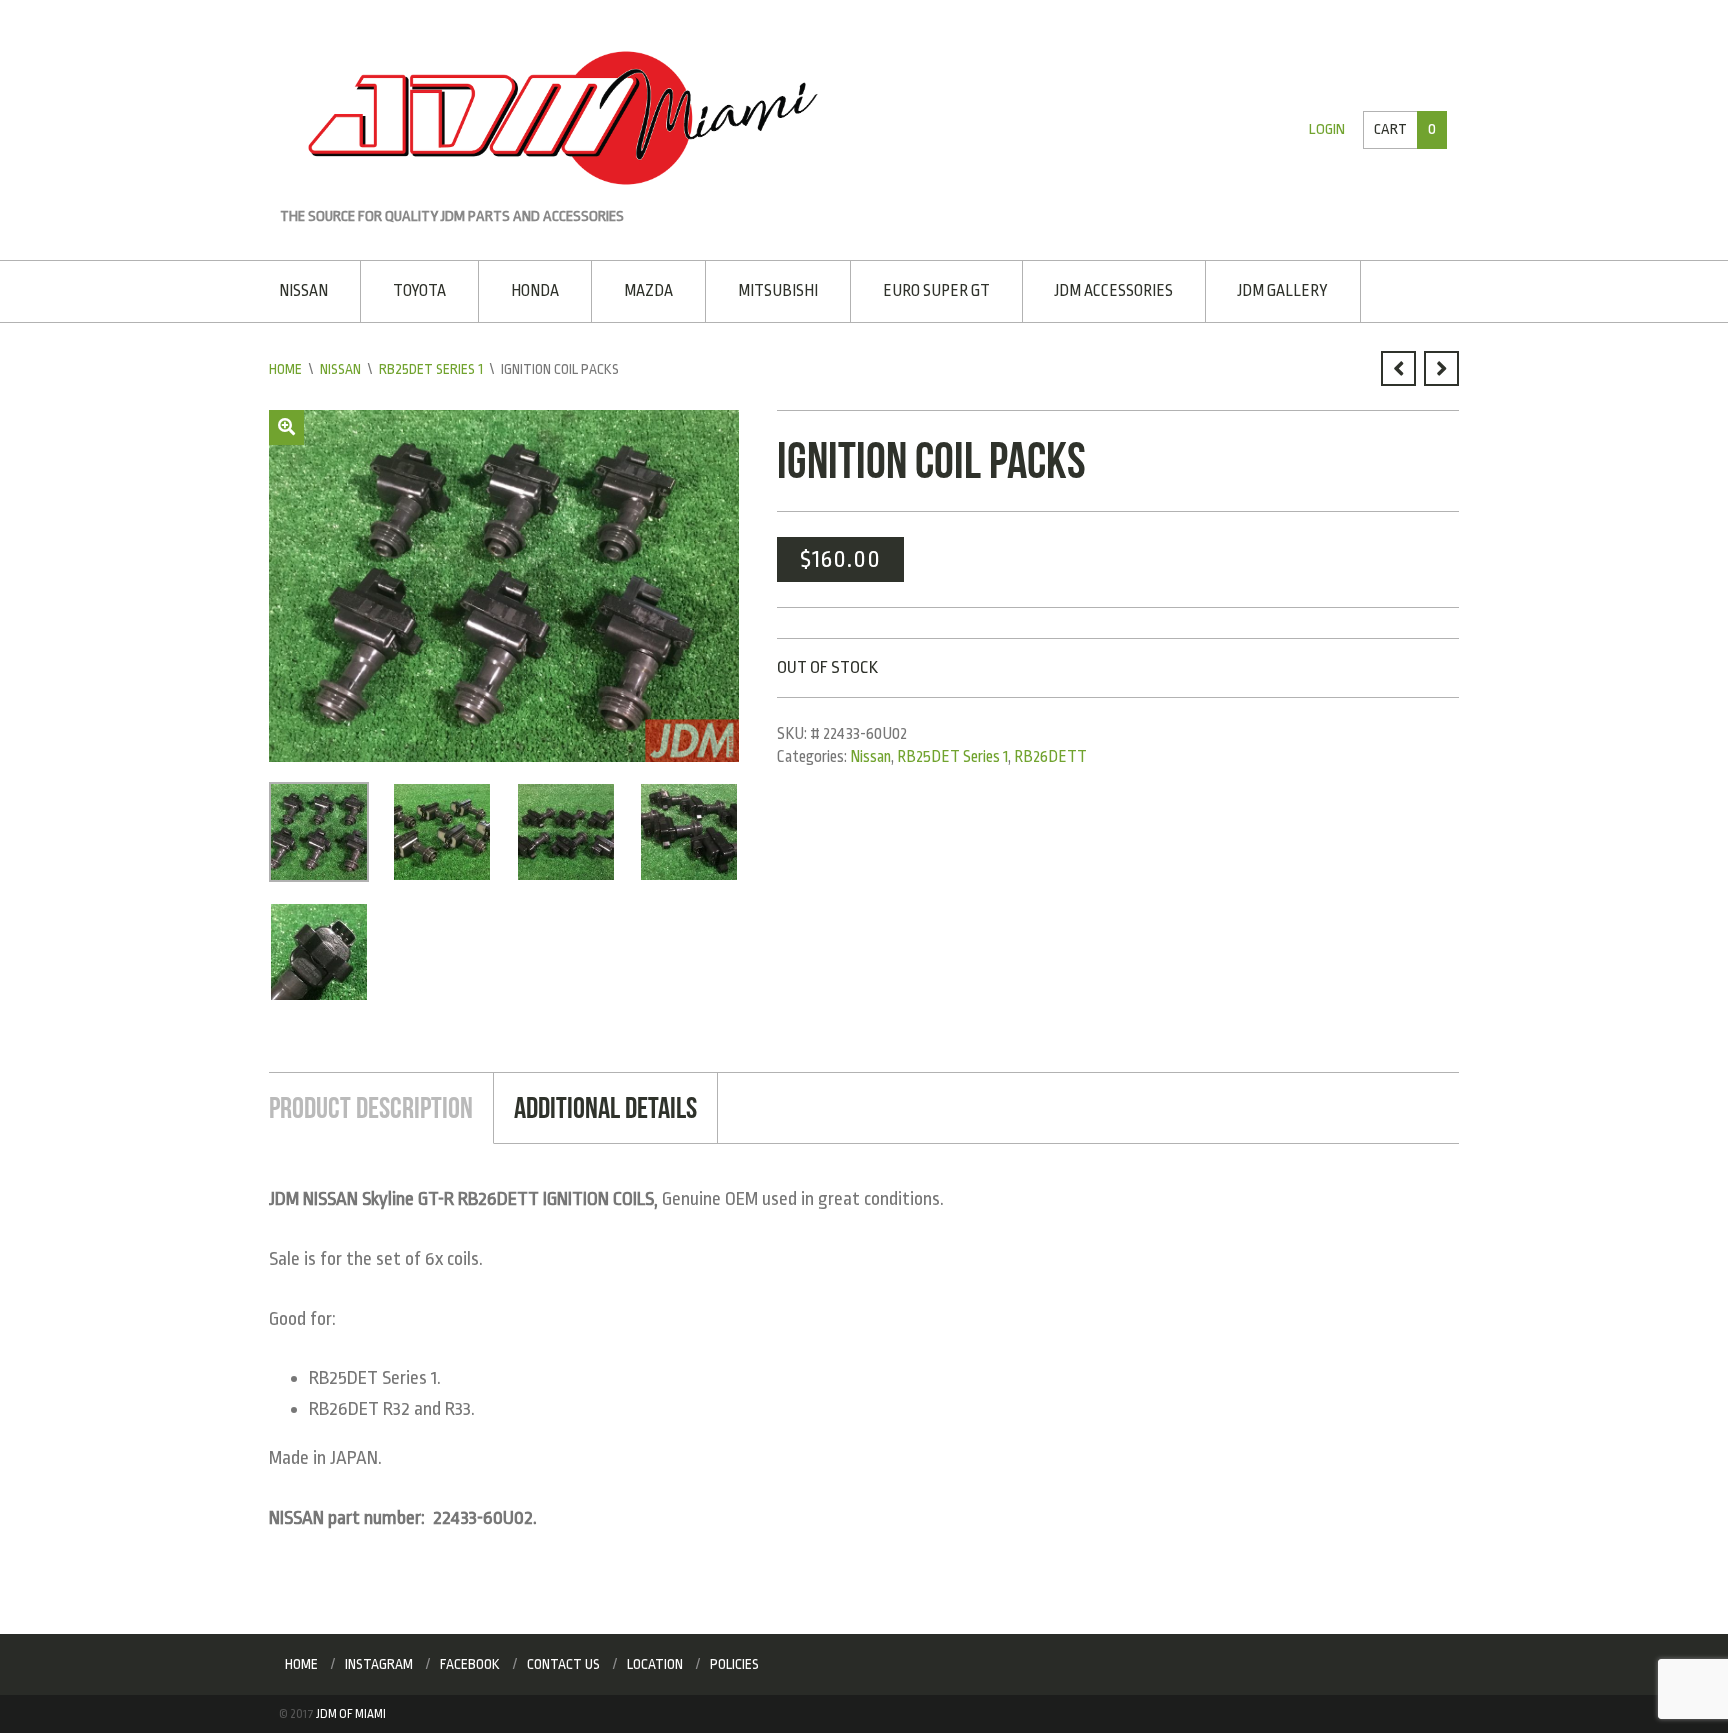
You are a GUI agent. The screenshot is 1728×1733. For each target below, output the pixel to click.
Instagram (379, 1664)
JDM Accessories (1114, 291)
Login (1327, 129)
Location (655, 1664)
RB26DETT (1050, 757)
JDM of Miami (351, 1714)
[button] (286, 427)
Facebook (470, 1664)
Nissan (303, 291)
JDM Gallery (1283, 291)
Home (285, 369)
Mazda (648, 291)
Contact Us (563, 1664)
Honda (535, 291)
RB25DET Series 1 (431, 369)
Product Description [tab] (371, 1107)
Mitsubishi (778, 291)
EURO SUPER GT (936, 291)
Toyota (419, 291)
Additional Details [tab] (605, 1107)
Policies (734, 1664)
